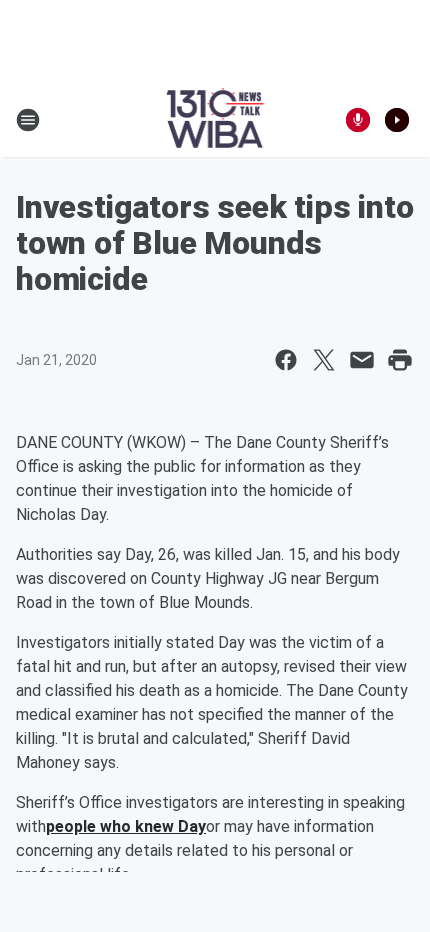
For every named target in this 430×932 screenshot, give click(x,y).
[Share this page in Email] (362, 360)
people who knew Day (126, 826)
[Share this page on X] (324, 360)
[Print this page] (400, 360)
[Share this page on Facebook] (286, 360)
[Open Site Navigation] (28, 120)
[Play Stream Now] (397, 120)
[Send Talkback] (358, 120)
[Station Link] (215, 120)
